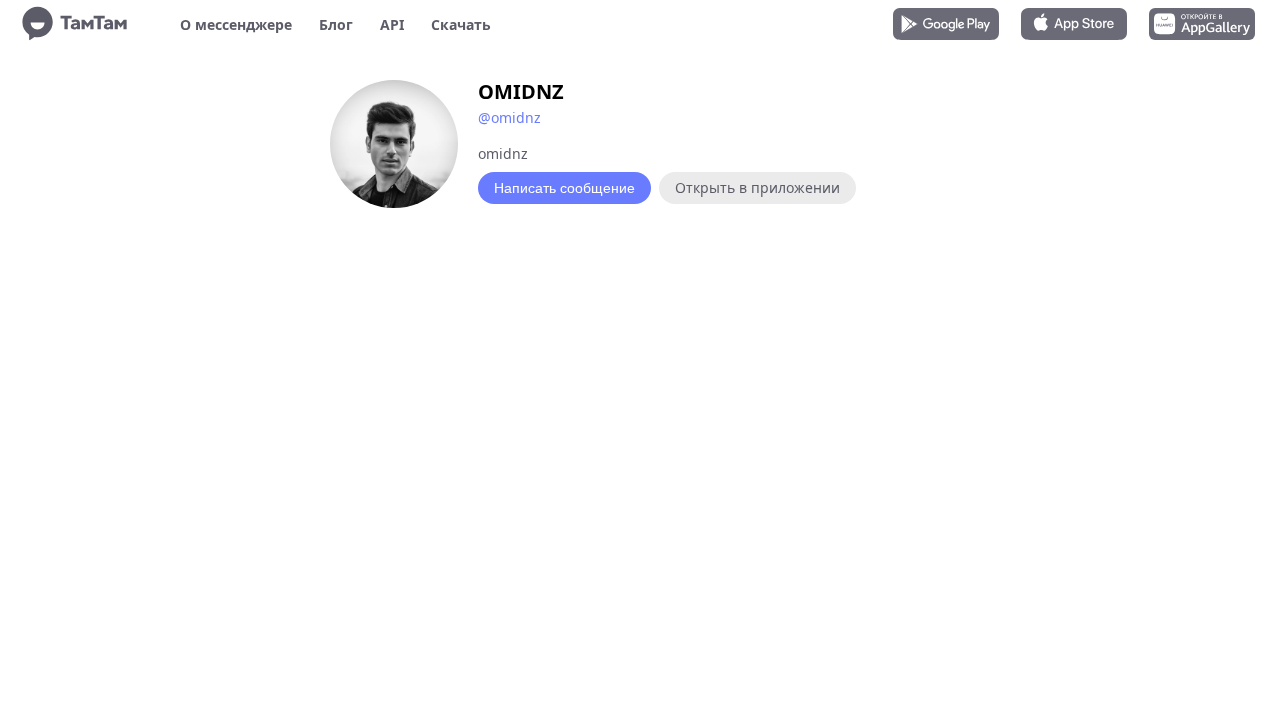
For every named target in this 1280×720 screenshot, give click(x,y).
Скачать (461, 24)
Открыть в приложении (757, 187)
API (392, 24)
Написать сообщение (564, 188)
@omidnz (509, 117)
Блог (336, 24)
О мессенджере (236, 24)
